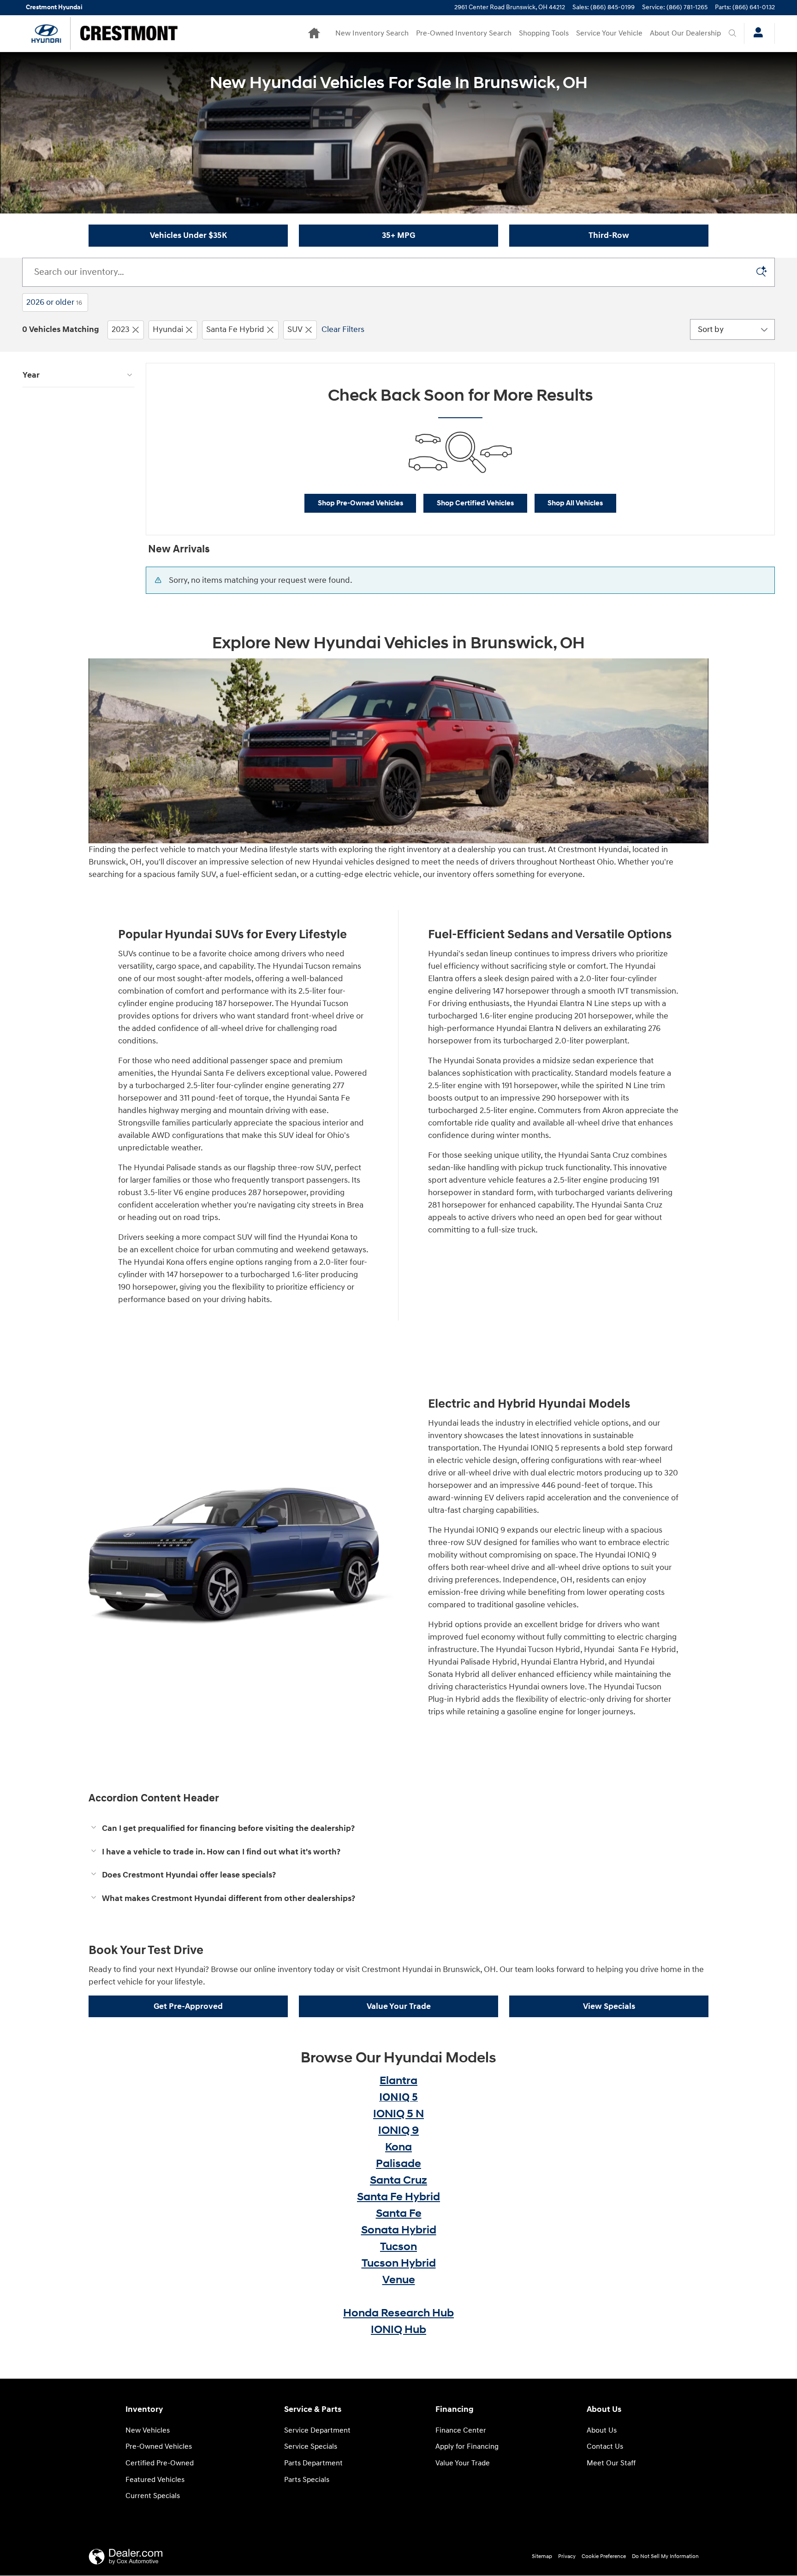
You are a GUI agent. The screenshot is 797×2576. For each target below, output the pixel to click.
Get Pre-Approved (188, 2006)
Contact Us (605, 2447)
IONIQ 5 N (398, 2114)
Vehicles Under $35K (188, 235)
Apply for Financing (467, 2447)
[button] (398, 1829)
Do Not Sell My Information (665, 2556)
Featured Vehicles (155, 2480)
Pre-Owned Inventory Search (464, 33)
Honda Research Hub (398, 2313)
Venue (399, 2280)
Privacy (567, 2556)
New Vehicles (148, 2431)
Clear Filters (343, 329)
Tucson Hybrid (399, 2263)
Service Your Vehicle (609, 33)
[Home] (46, 33)
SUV (295, 329)
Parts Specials (307, 2480)
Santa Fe (399, 2214)
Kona (398, 2147)
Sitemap (542, 2556)
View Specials (609, 2006)
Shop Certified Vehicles (475, 503)
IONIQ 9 (398, 2131)
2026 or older (54, 302)
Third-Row (609, 235)
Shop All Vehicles (575, 503)
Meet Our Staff (611, 2463)
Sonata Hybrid (399, 2230)
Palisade (398, 2164)
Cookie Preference (604, 2556)
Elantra (398, 2081)
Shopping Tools (544, 33)
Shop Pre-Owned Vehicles (360, 503)
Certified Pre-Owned (160, 2463)
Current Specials (153, 2496)
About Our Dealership (685, 33)
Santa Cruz (398, 2180)
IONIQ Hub (398, 2330)
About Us (602, 2431)
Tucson (398, 2247)
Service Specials (311, 2447)
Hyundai (168, 329)
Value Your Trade (399, 2006)
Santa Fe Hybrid (235, 329)
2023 (121, 329)
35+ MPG (398, 235)
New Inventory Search (372, 33)
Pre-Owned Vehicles (159, 2447)
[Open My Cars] (756, 34)
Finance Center (461, 2431)
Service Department (317, 2431)
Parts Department (313, 2463)
